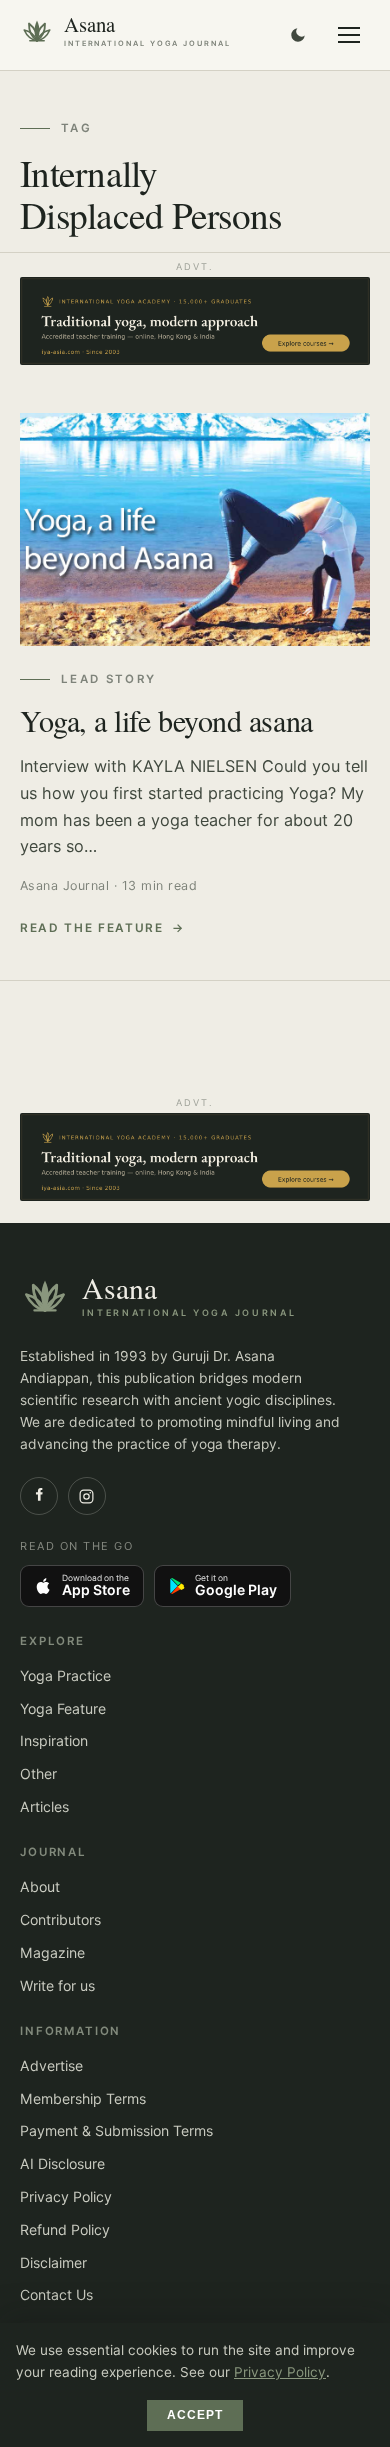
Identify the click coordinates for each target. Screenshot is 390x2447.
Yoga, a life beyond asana (166, 720)
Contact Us (56, 2294)
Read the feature (92, 928)
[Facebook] (39, 1496)
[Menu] (349, 35)
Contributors (60, 1919)
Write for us (57, 1985)
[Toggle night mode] (298, 35)
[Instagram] (87, 1496)
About (40, 1886)
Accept (195, 2415)
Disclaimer (53, 2262)
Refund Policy (65, 2229)
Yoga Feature (63, 1708)
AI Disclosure (62, 2163)
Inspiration (54, 1740)
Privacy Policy (66, 2196)
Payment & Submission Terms (116, 2130)
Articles (44, 1806)
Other (38, 1773)
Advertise (51, 2065)
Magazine (52, 1952)
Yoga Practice (65, 1675)
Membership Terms (83, 2098)
